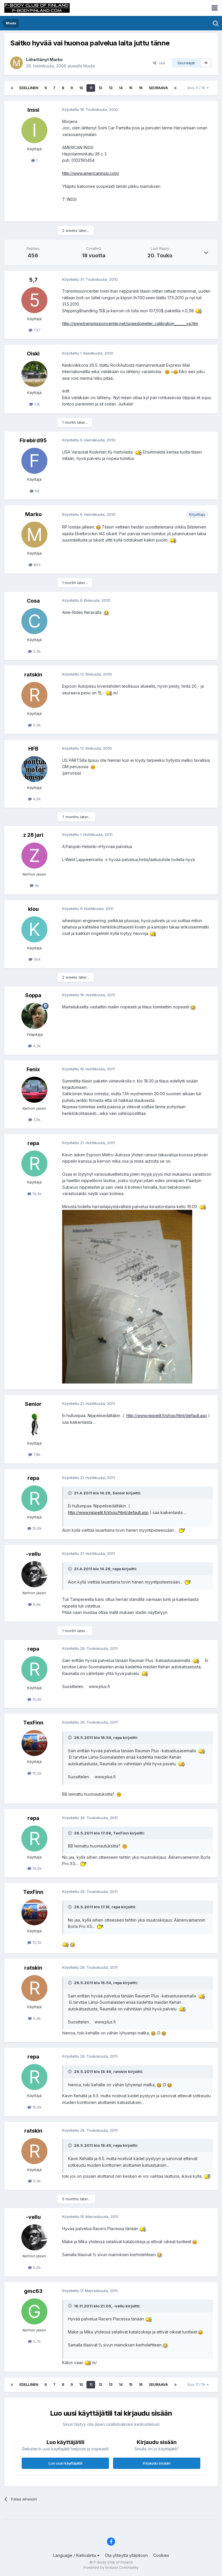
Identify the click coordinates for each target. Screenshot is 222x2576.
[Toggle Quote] (71, 1493)
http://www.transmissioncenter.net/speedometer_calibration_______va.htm (130, 323)
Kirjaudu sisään (157, 2463)
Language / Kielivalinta (75, 2555)
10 (81, 88)
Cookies (161, 2555)
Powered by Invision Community (111, 2567)
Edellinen (29, 88)
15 (131, 88)
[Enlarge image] (198, 311)
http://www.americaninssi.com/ (91, 173)
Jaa (161, 63)
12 (100, 88)
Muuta (89, 66)
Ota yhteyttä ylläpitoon (126, 2555)
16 (141, 88)
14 (121, 88)
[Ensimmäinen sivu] (12, 88)
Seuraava (158, 88)
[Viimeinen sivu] (175, 88)
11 (91, 88)
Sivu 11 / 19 (197, 88)
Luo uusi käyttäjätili (65, 2463)
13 (111, 88)
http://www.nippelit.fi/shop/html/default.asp (167, 1415)
